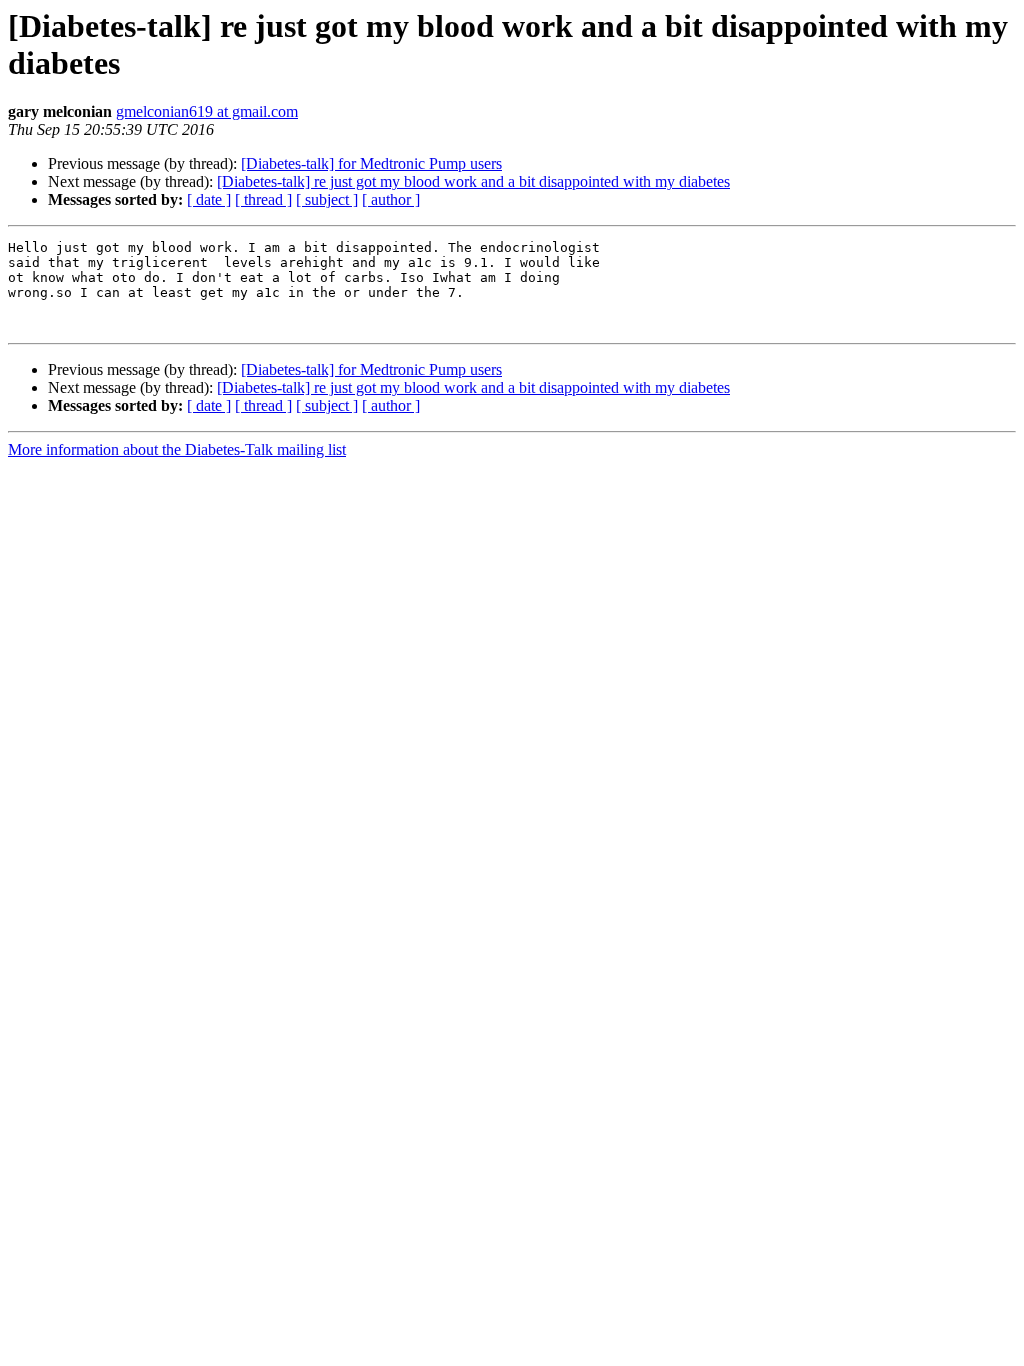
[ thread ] (263, 199)
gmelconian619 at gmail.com (207, 111)
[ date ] (209, 199)
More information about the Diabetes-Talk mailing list (177, 449)
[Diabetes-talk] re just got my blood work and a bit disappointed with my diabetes (473, 181)
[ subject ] (327, 199)
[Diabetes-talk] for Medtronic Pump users (371, 163)
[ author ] (391, 199)
